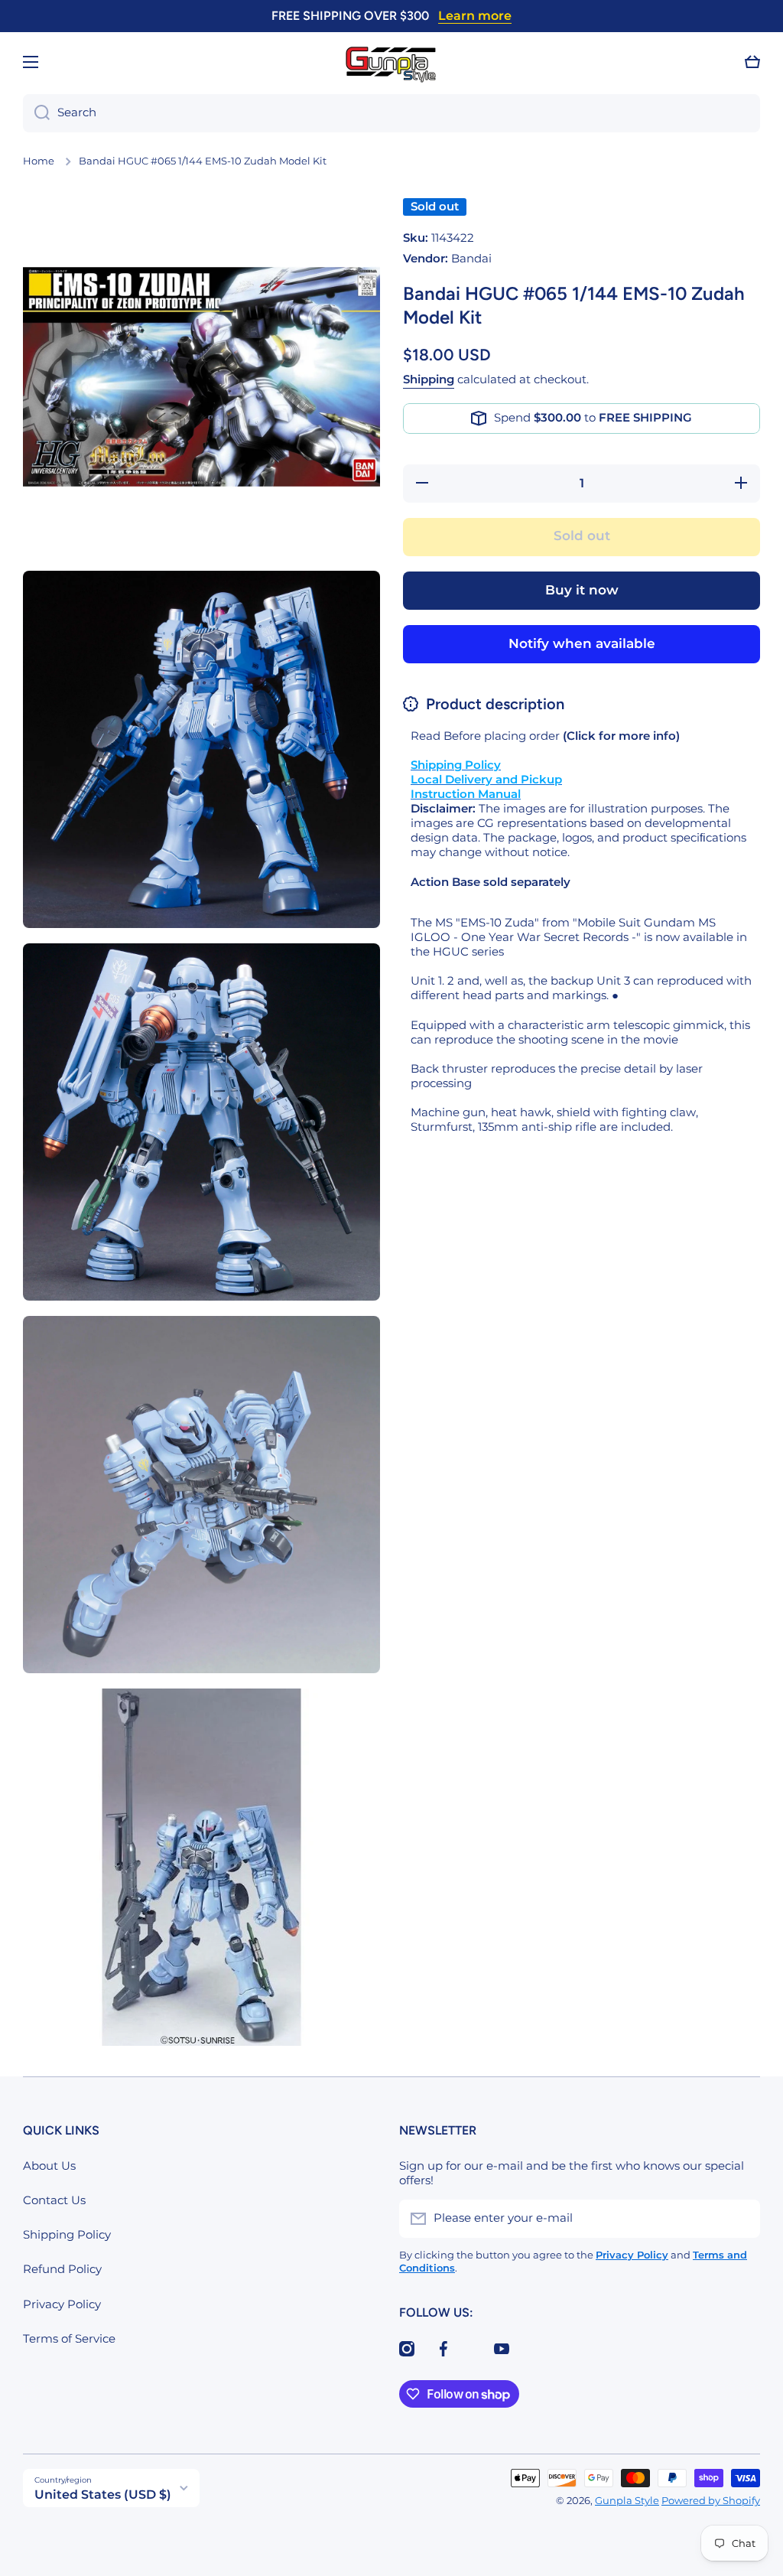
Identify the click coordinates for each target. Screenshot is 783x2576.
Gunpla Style (627, 2501)
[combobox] (391, 113)
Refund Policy (62, 2269)
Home (39, 161)
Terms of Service (69, 2339)
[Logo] (391, 62)
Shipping (429, 379)
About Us (49, 2166)
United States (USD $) (103, 2495)
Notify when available (582, 643)
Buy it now (582, 590)
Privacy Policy (62, 2304)
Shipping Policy (67, 2235)
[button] (752, 62)
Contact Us (54, 2200)
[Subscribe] (741, 2219)
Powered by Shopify (711, 2501)
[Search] (36, 113)
